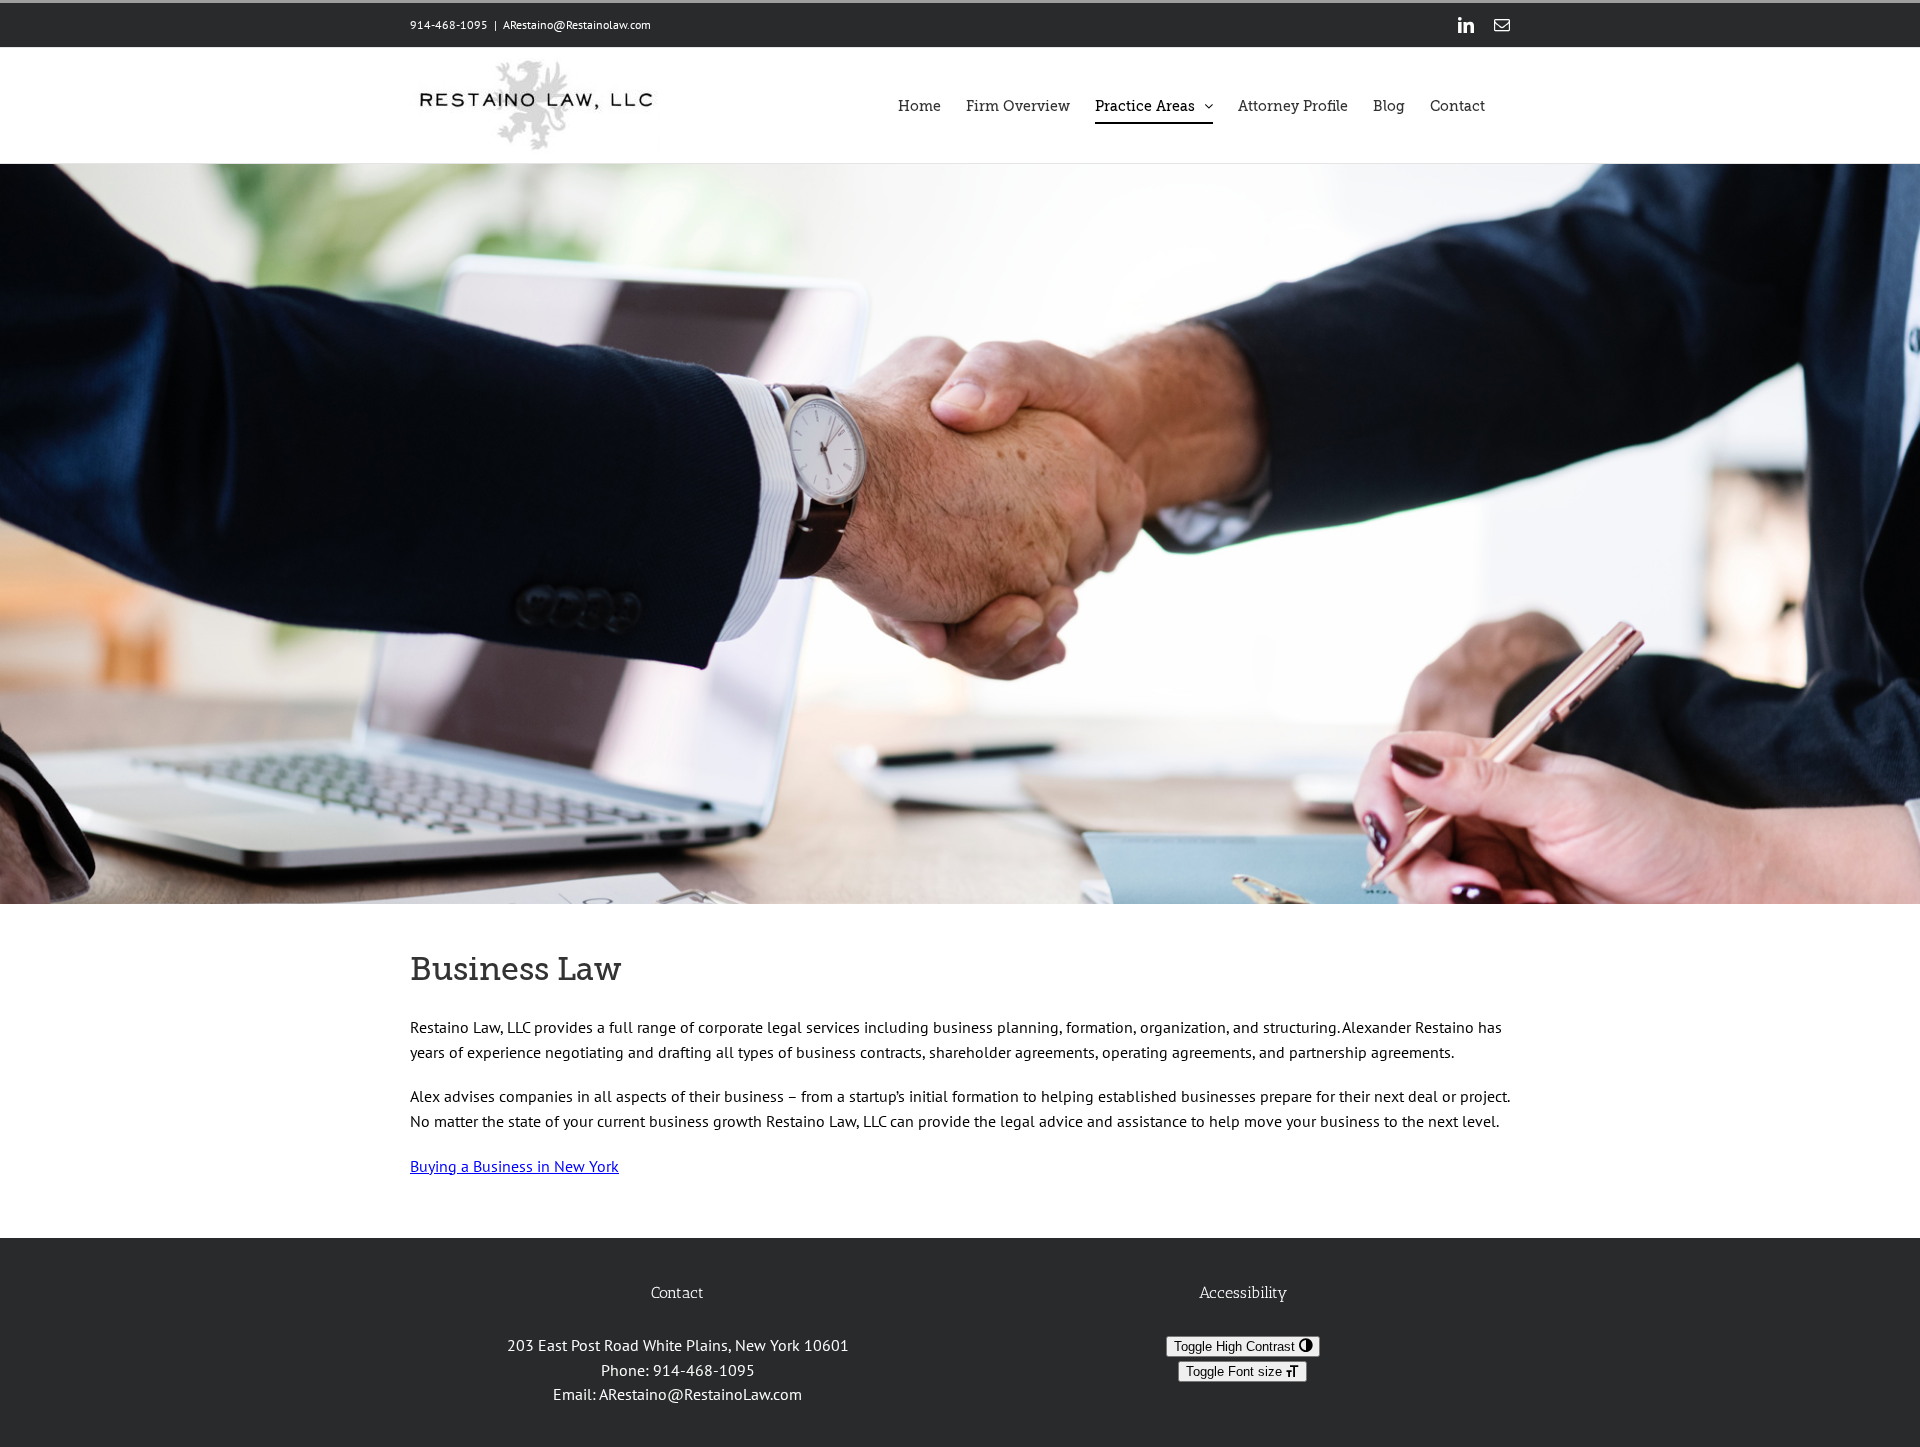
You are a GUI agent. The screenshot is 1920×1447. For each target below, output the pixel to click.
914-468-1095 (704, 1370)
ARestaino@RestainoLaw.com (700, 1394)
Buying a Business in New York (514, 1166)
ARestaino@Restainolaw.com (577, 24)
